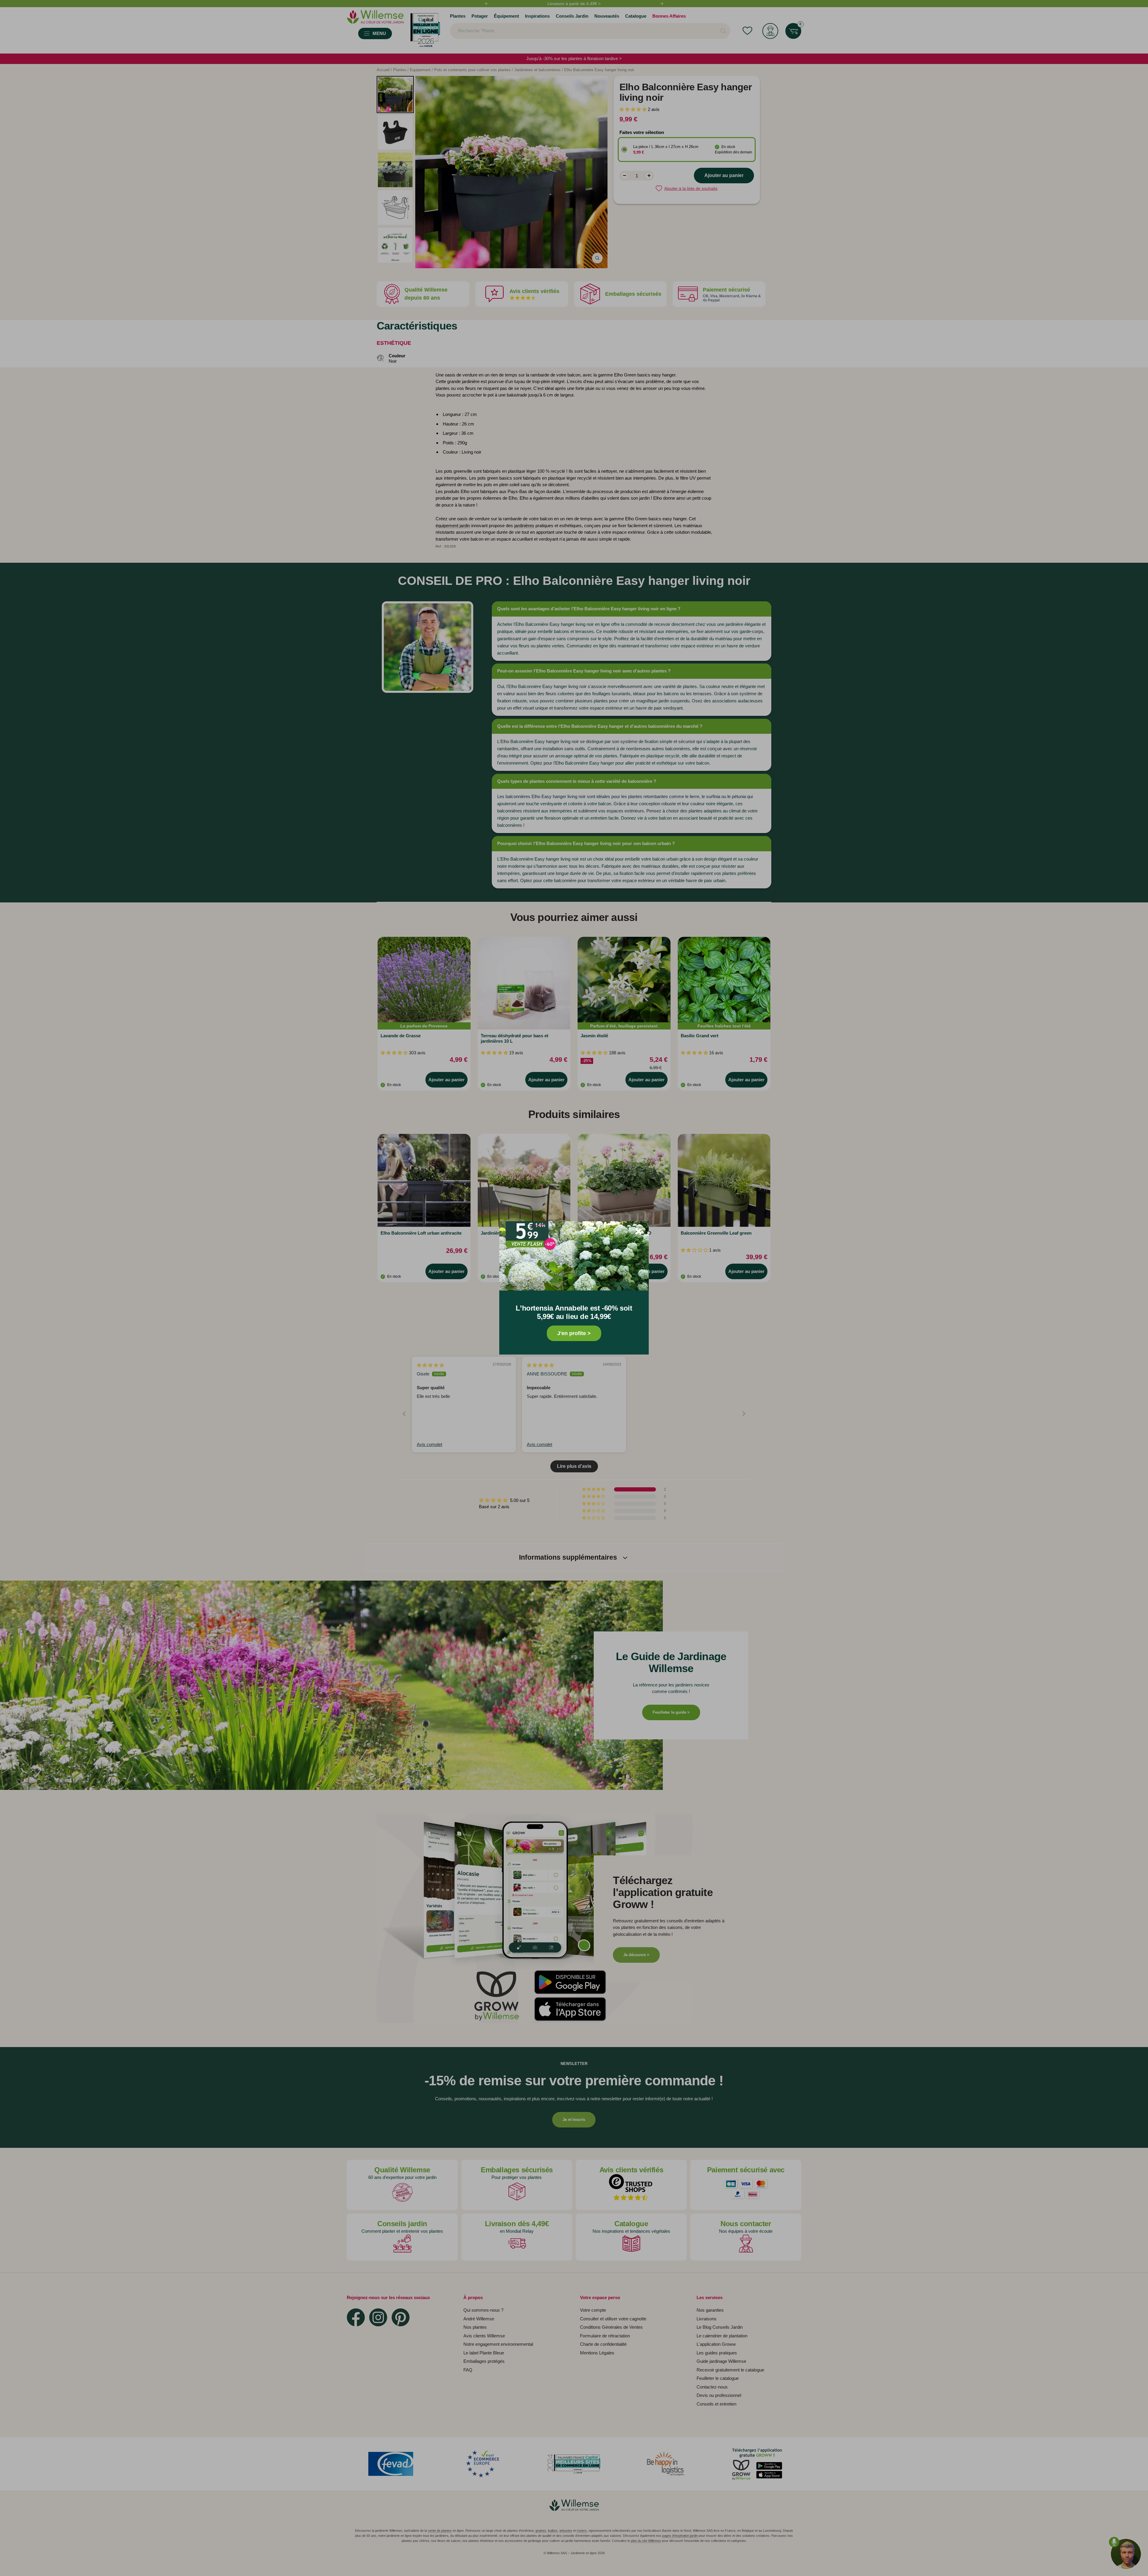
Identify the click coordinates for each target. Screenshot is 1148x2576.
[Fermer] (639, 1231)
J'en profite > (574, 1334)
